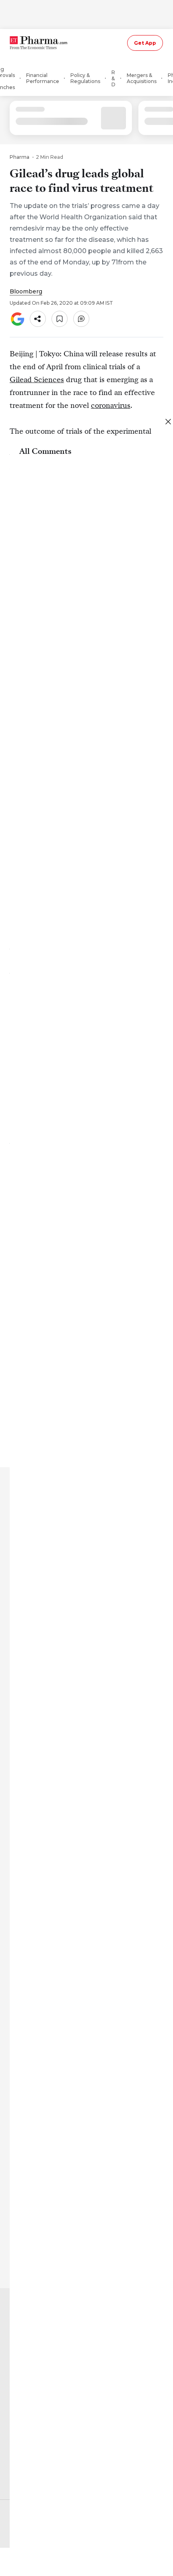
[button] (38, 319)
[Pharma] (46, 43)
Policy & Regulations (85, 78)
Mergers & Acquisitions (142, 78)
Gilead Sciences (37, 379)
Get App (145, 43)
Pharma (20, 157)
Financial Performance (43, 78)
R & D (113, 78)
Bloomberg (26, 291)
